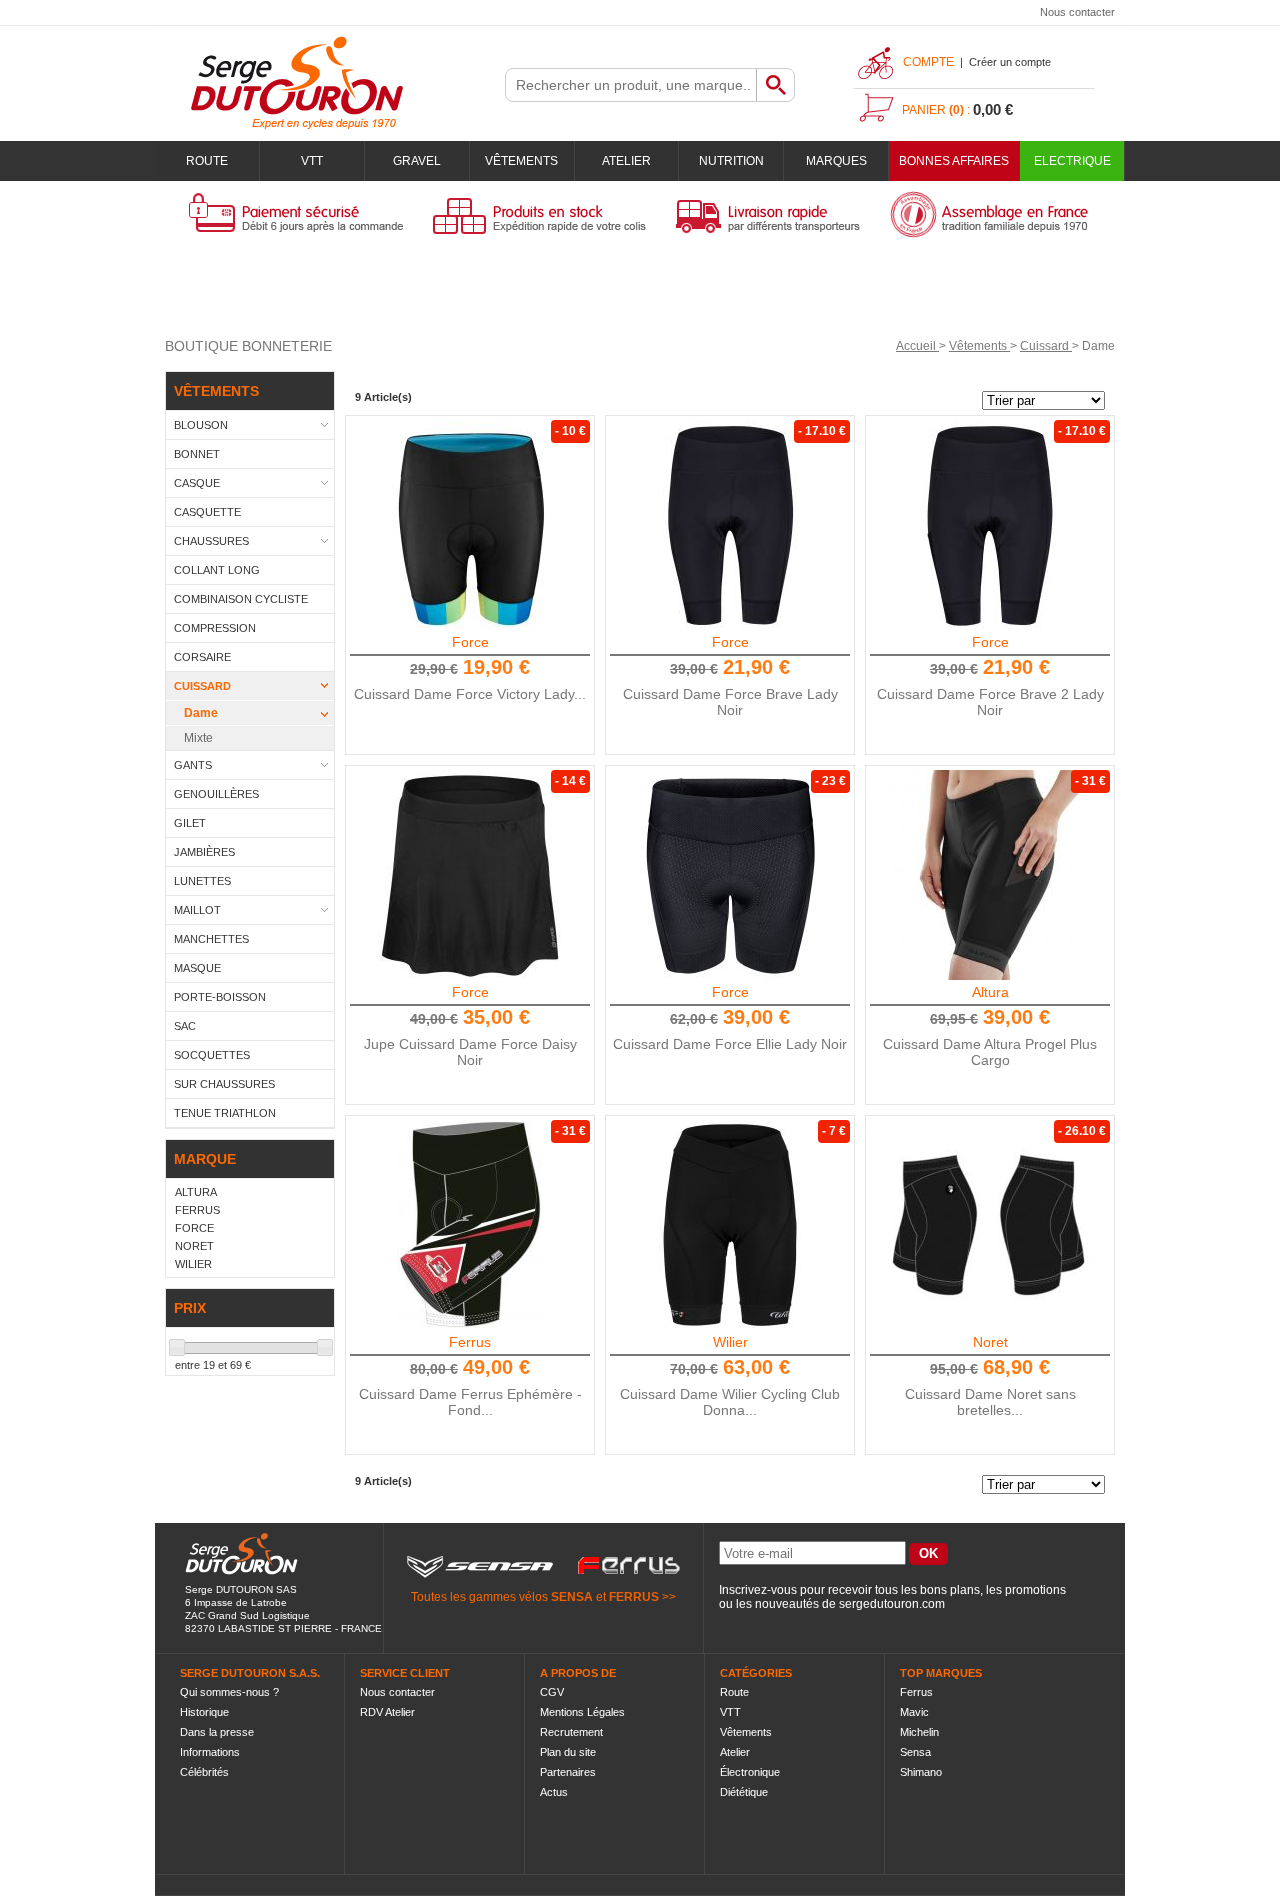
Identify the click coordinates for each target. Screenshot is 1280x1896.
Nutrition (731, 161)
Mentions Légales (582, 1712)
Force (470, 642)
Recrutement (571, 1732)
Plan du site (568, 1752)
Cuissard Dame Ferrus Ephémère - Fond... (470, 1402)
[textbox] (631, 85)
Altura (990, 992)
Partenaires (568, 1772)
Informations (210, 1752)
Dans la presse (217, 1732)
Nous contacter (1077, 12)
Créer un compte (1010, 62)
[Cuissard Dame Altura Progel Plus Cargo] (990, 875)
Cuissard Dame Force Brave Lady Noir (730, 702)
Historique (204, 1712)
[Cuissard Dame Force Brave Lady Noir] (730, 525)
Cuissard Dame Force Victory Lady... (470, 694)
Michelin (919, 1732)
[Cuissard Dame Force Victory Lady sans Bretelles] (470, 525)
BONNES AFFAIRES (954, 161)
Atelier (626, 161)
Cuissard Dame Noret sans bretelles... (990, 1402)
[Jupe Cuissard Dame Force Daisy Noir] (470, 875)
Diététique (744, 1792)
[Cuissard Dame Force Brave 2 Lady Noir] (990, 525)
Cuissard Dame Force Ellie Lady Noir (730, 1044)
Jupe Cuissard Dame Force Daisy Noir (470, 1052)
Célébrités (204, 1772)
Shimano (921, 1772)
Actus (554, 1792)
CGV (552, 1692)
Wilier (730, 1342)
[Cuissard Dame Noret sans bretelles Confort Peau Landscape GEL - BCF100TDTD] (990, 1225)
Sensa (915, 1752)
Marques (836, 161)
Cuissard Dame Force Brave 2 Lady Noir (990, 702)
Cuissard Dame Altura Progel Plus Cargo (990, 1052)
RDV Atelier (387, 1712)
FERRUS (634, 1597)
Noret (990, 1342)
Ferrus (470, 1342)
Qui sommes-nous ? (229, 1692)
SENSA (572, 1597)
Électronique (750, 1772)
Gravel (417, 161)
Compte (928, 62)
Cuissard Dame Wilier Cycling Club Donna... (730, 1402)
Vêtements (521, 161)
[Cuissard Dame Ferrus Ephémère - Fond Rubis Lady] (470, 1225)
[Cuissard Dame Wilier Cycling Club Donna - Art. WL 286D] (730, 1225)
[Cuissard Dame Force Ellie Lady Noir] (730, 875)
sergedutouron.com (892, 1604)
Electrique (1072, 161)
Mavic (914, 1712)
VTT (312, 161)
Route (207, 161)
